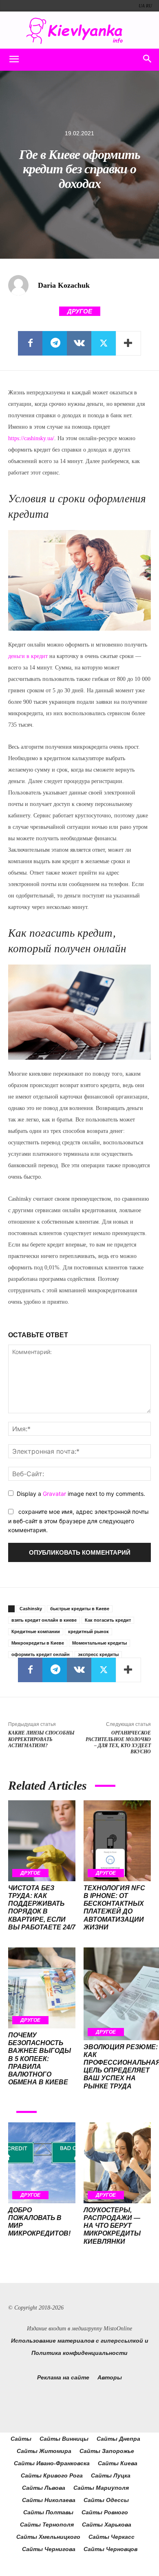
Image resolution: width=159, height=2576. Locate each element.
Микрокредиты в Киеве (38, 1643)
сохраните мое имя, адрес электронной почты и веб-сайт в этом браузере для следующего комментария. (78, 1521)
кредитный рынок (88, 1632)
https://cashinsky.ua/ (31, 438)
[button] (14, 60)
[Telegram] (55, 343)
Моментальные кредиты (99, 1643)
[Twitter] (104, 343)
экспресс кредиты (98, 1654)
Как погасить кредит (108, 1620)
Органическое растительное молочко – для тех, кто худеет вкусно (118, 1742)
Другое (80, 311)
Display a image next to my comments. (81, 1494)
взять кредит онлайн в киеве (44, 1620)
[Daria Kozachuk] (22, 285)
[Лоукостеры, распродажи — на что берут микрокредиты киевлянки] (117, 2163)
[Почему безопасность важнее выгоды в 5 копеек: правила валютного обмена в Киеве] (42, 1988)
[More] (128, 343)
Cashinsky (31, 1609)
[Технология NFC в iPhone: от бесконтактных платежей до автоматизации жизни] (117, 1841)
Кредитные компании (36, 1632)
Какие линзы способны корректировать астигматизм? (41, 1739)
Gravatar (54, 1494)
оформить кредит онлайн (41, 1654)
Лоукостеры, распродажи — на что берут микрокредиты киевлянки (112, 2226)
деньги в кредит (28, 656)
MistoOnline (118, 2329)
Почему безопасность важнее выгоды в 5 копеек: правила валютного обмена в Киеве (40, 2059)
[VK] (79, 343)
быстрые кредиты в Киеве (80, 1609)
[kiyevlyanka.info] (79, 31)
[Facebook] (30, 343)
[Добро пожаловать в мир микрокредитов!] (42, 2163)
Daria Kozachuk (64, 285)
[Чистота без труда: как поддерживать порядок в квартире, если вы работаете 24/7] (42, 1841)
